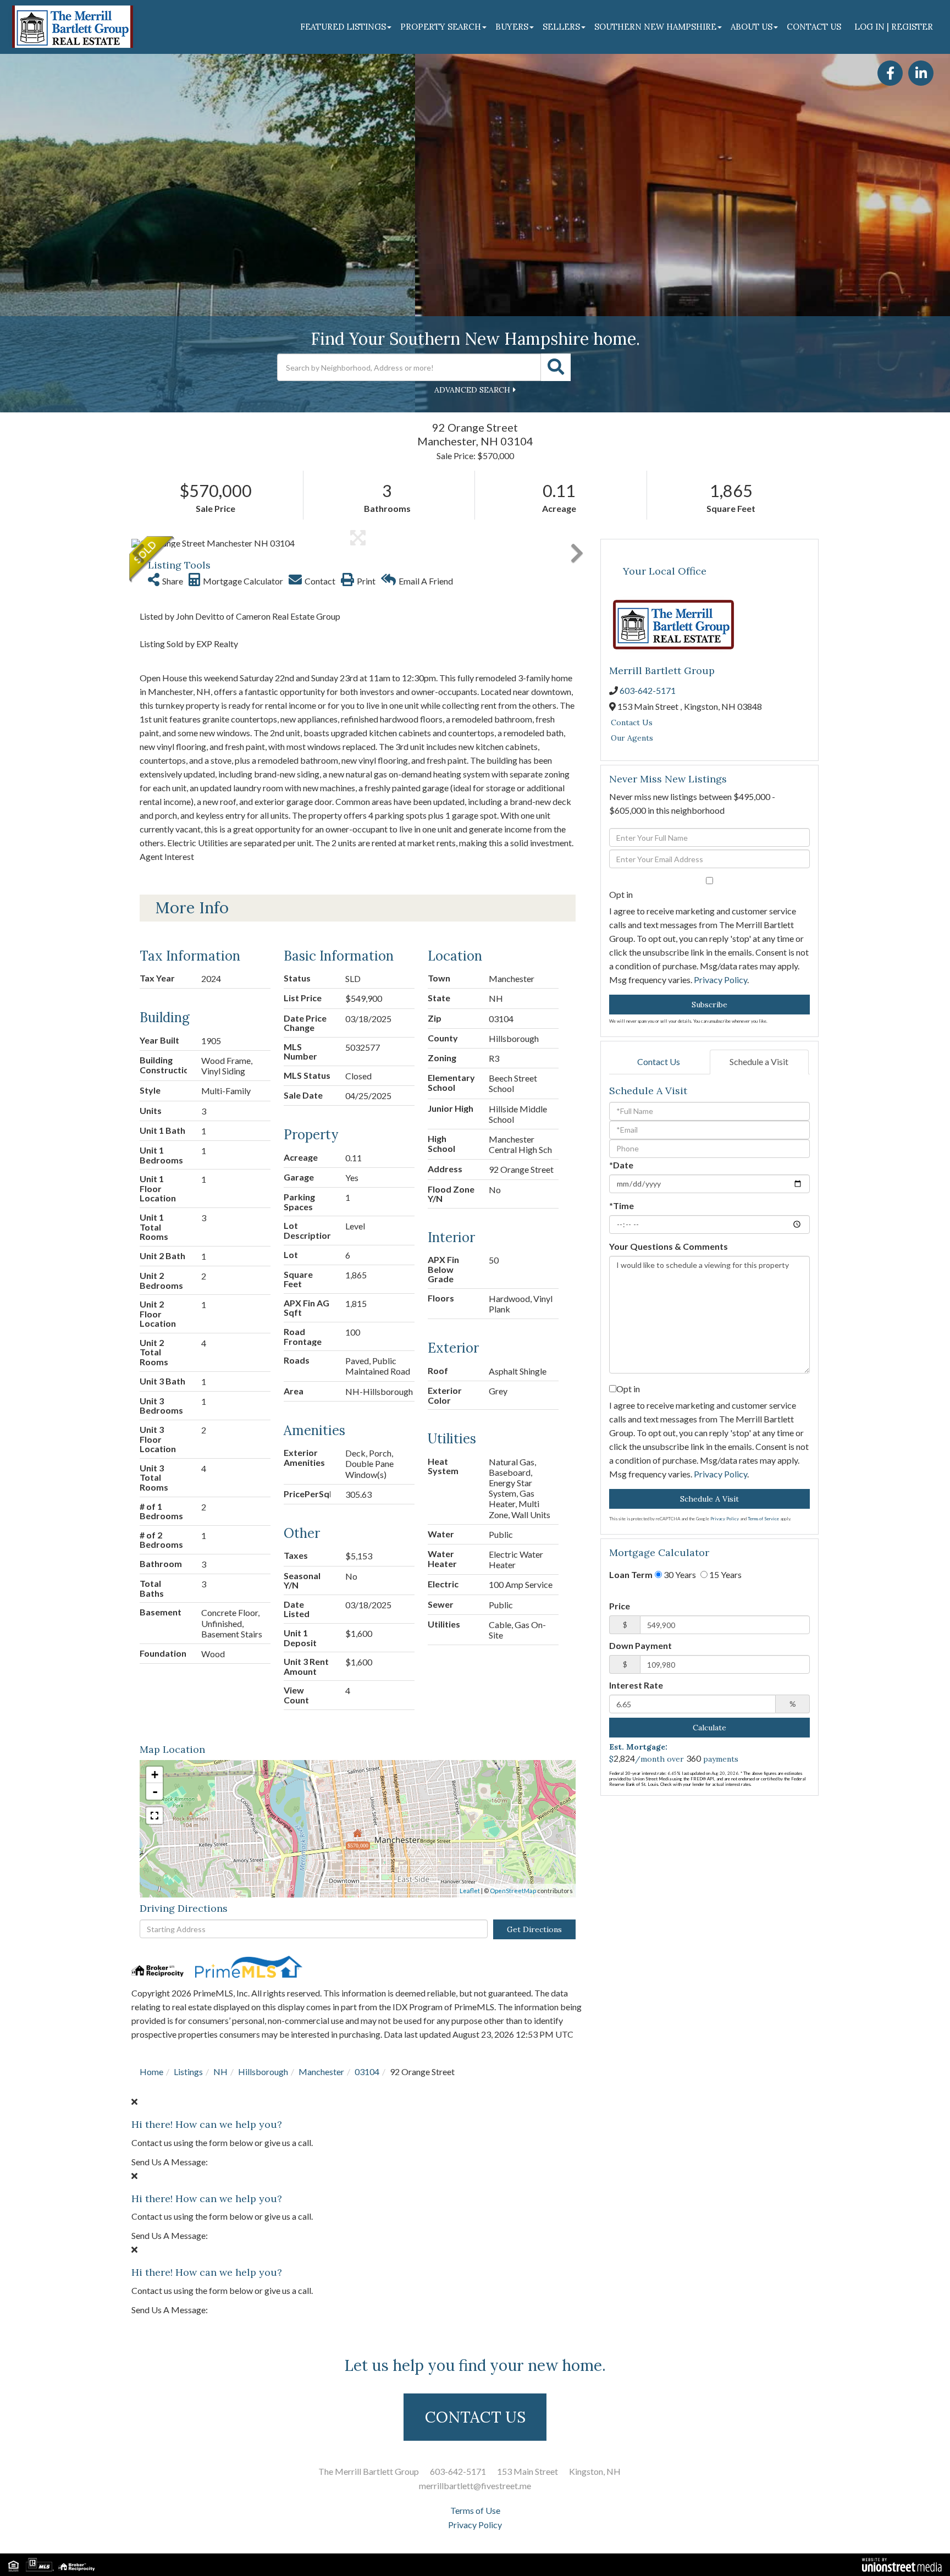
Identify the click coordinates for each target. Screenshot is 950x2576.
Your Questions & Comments (669, 1246)
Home (151, 2072)
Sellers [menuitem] (561, 27)
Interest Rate (636, 1685)
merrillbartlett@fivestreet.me (475, 2486)
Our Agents (632, 738)
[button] (556, 367)
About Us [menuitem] (752, 27)
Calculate (709, 1728)
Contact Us (632, 722)
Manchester (321, 2072)
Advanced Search (472, 390)
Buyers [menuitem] (512, 27)
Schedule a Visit (759, 1061)
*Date (621, 1165)
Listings (188, 2072)
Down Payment (640, 1645)
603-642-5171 (648, 690)
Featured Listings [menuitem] (343, 27)
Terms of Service (763, 1519)
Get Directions (534, 1929)
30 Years (679, 1574)
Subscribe (709, 1005)
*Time (622, 1206)
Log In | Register (894, 27)
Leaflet (470, 1891)
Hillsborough (263, 2072)
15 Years (725, 1574)
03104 (367, 2072)
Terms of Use (475, 2510)
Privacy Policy (720, 980)
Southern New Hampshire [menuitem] (655, 27)
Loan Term (631, 1574)
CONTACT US (475, 2417)
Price (620, 1606)
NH (220, 2072)
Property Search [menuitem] (441, 27)
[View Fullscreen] (154, 1816)
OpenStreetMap (513, 1891)
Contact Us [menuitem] (814, 27)
